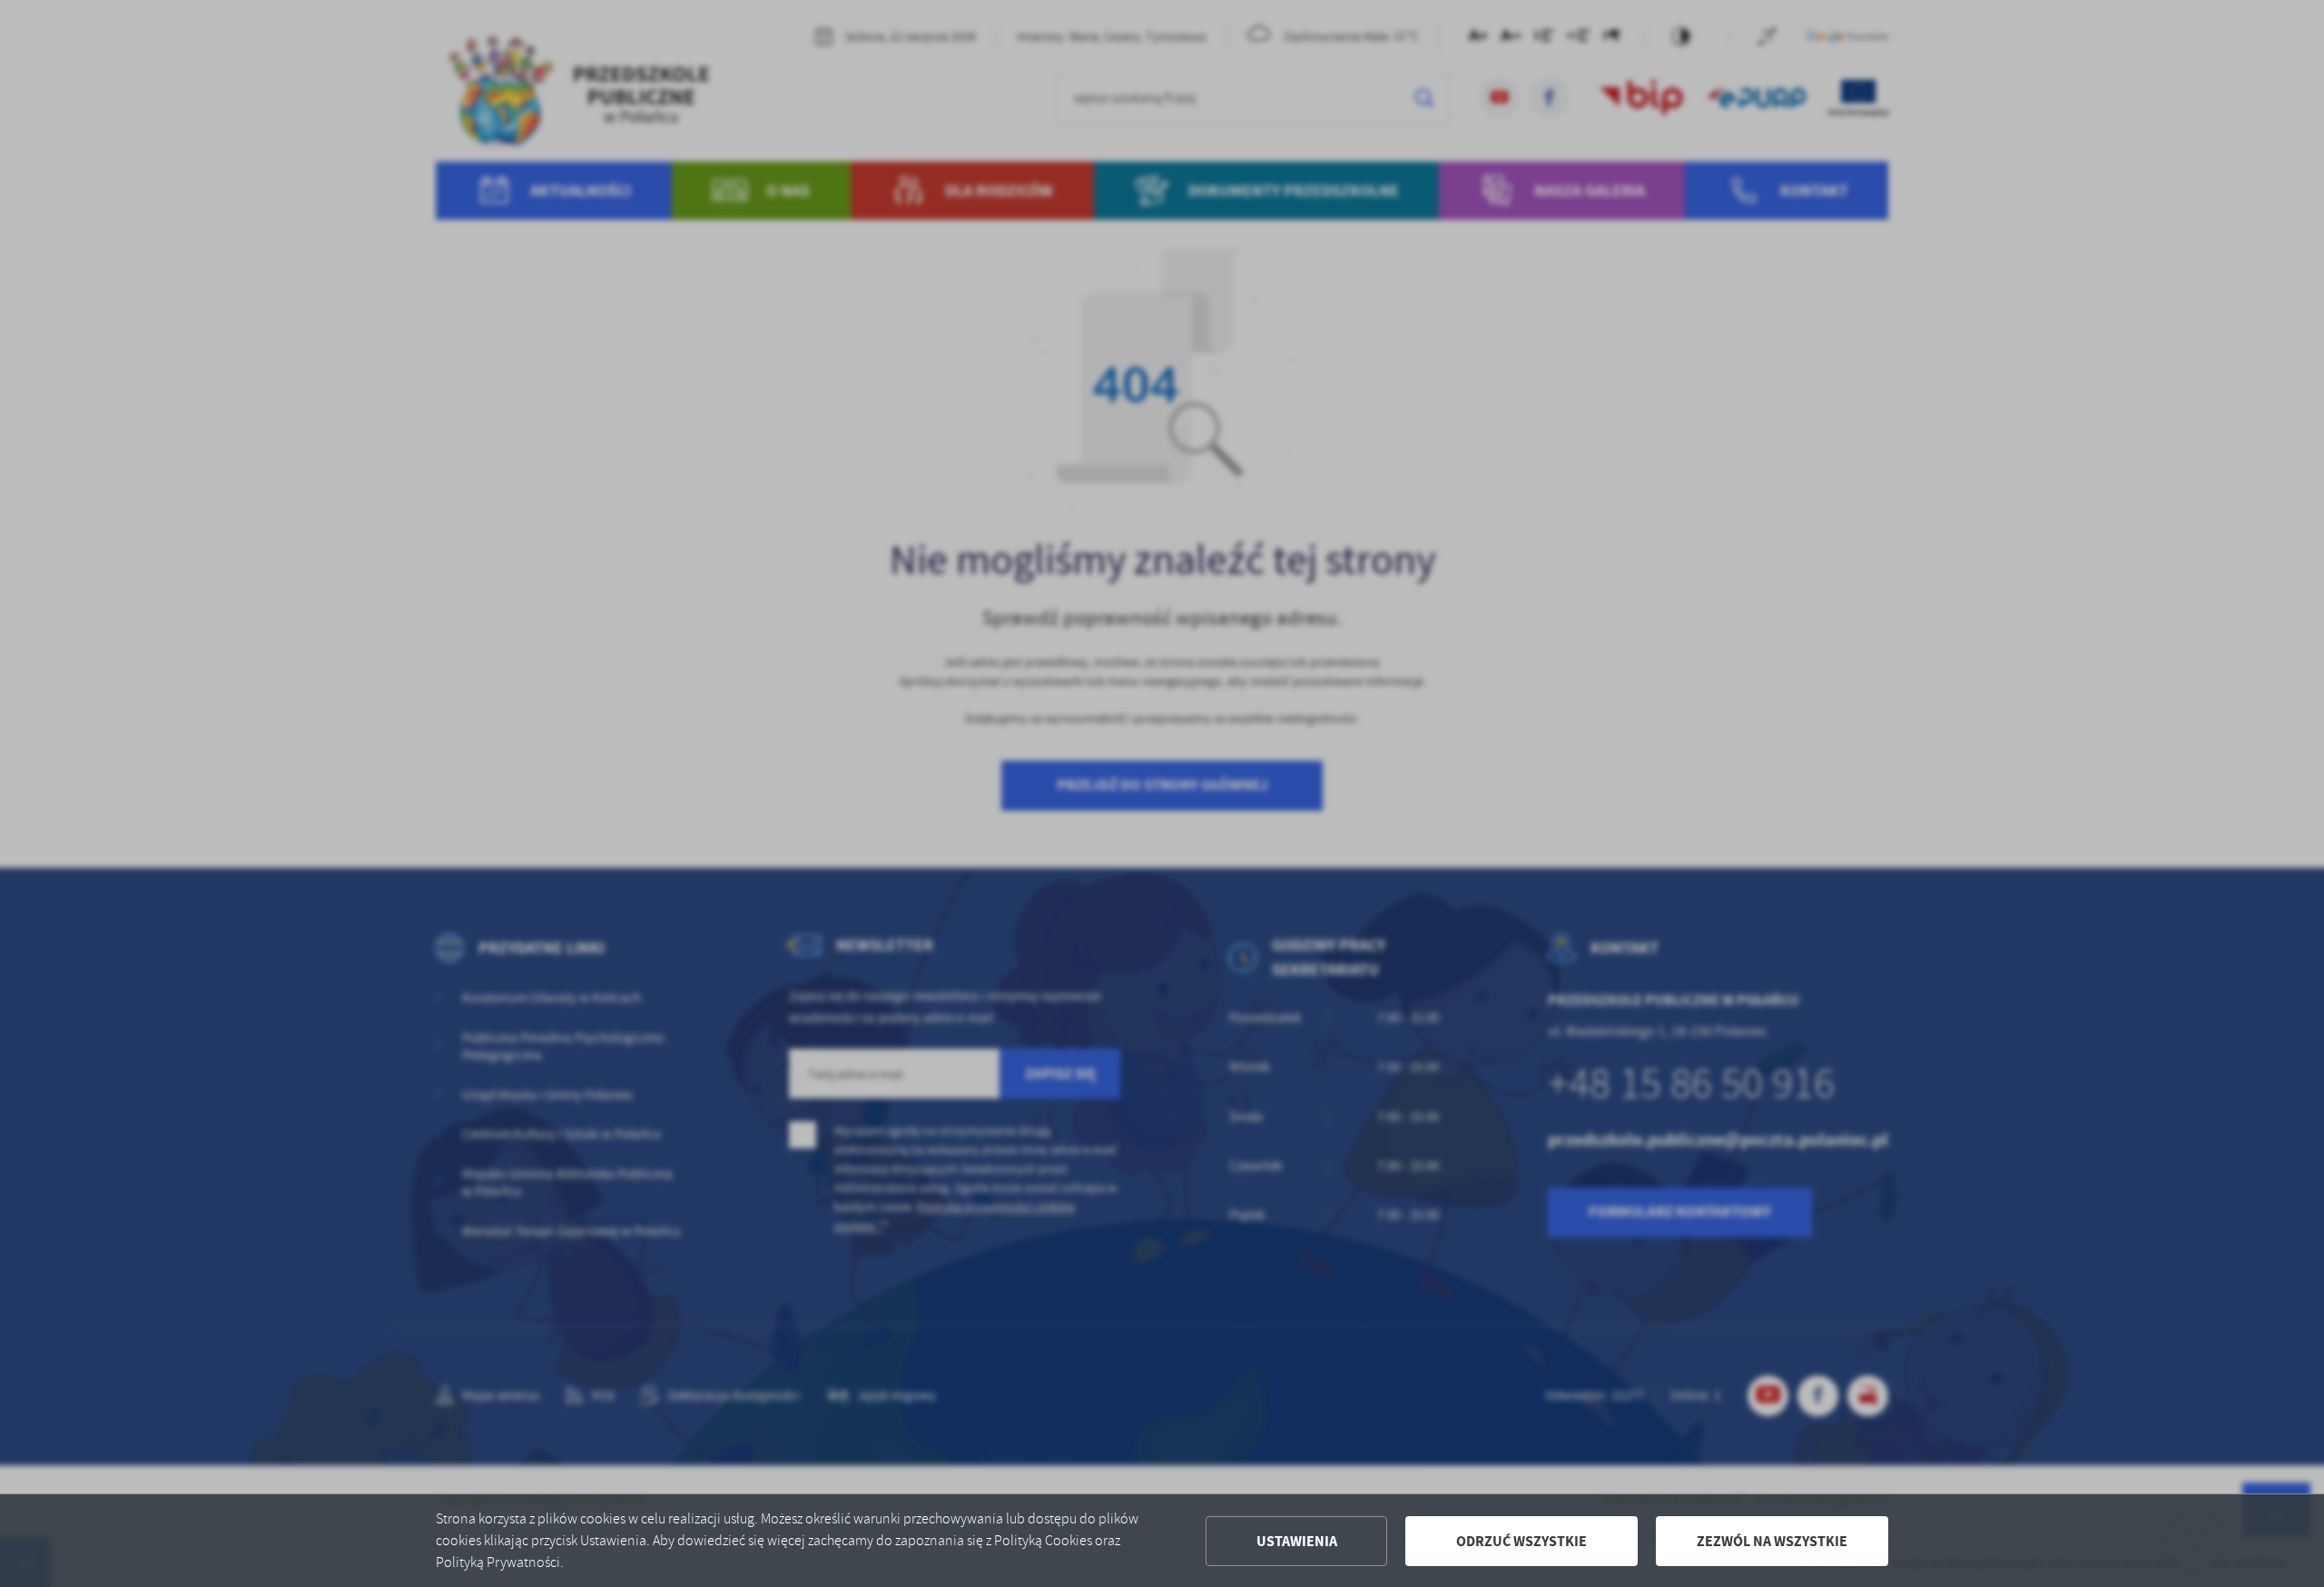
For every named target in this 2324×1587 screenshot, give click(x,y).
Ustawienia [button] (1297, 1541)
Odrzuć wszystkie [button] (1521, 1541)
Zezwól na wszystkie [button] (1772, 1541)
